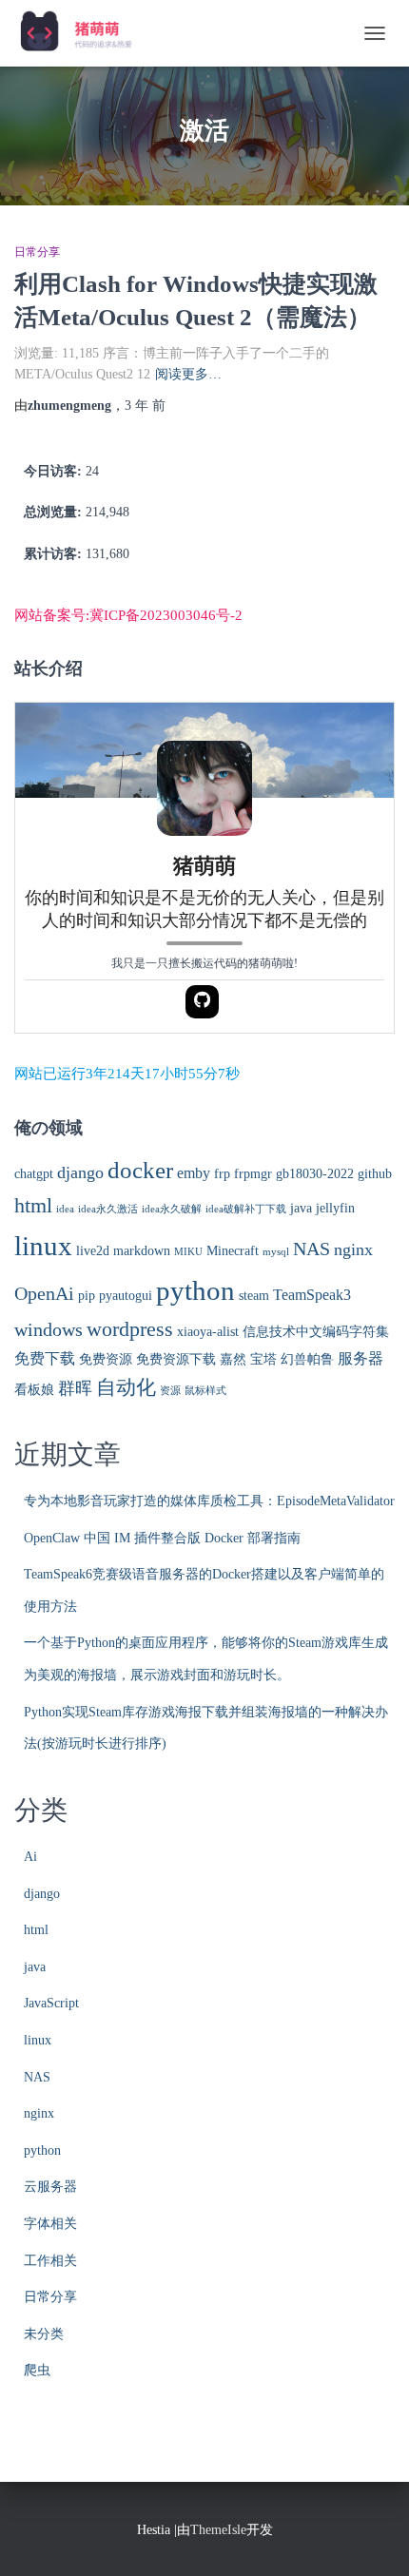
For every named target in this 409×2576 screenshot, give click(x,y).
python (195, 1290)
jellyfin (335, 1208)
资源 (170, 1391)
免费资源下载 (176, 1359)
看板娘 (34, 1390)
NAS (312, 1249)
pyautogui (126, 1296)
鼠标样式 (205, 1391)
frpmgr (253, 1174)
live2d (93, 1251)
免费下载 (45, 1359)
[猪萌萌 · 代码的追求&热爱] (84, 33)
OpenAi (44, 1294)
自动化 (126, 1387)
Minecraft (233, 1251)
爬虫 (37, 2370)
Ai (30, 1857)
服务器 (360, 1359)
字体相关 (50, 2224)
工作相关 (50, 2261)
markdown (142, 1251)
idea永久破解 (172, 1209)
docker (140, 1170)
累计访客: (55, 554)
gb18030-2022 (315, 1174)
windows (49, 1330)
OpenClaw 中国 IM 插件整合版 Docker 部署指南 (162, 1538)
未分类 (44, 2334)
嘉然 (233, 1359)
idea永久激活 (108, 1209)
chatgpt (34, 1174)
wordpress (130, 1329)
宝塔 (263, 1359)
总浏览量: (55, 512)
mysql (276, 1252)
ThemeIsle (218, 2530)
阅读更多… (188, 374)
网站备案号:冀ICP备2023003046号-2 (128, 615)
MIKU (188, 1252)
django (80, 1172)
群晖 (75, 1388)
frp (222, 1174)
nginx (353, 1249)
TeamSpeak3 (312, 1295)
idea (65, 1209)
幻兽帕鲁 (307, 1359)
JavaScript (51, 2003)
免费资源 (106, 1359)
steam (254, 1296)
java (301, 1208)
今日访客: (55, 471)
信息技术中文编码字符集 (316, 1332)
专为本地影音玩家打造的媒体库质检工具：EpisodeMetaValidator (209, 1501)
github (375, 1174)
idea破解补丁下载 (246, 1209)
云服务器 (50, 2187)
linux (43, 1246)
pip (87, 1296)
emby (194, 1173)
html (33, 1206)
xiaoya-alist (208, 1332)
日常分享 (37, 252)
